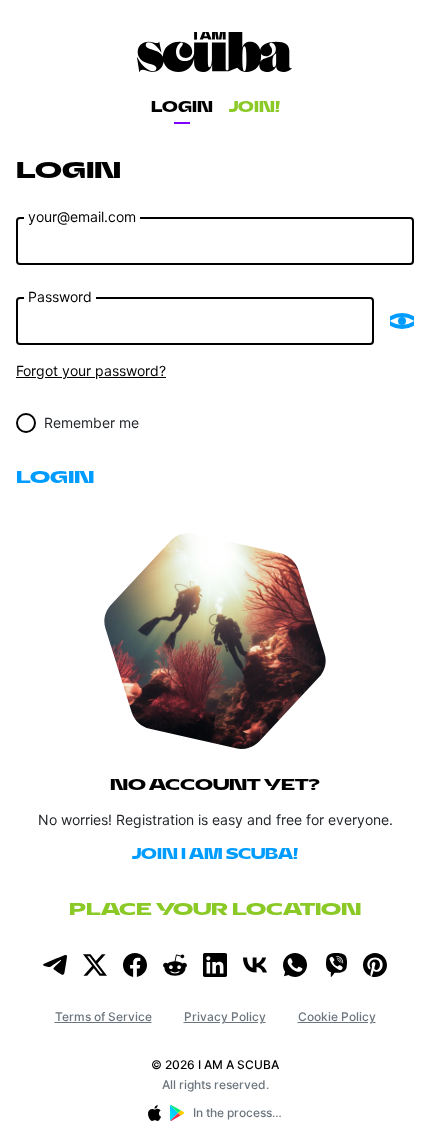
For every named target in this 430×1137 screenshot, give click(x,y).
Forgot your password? (91, 370)
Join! (254, 107)
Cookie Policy (337, 1016)
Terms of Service (103, 1016)
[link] (55, 965)
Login (182, 107)
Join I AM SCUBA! (215, 854)
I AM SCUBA (215, 52)
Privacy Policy (225, 1016)
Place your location (215, 909)
